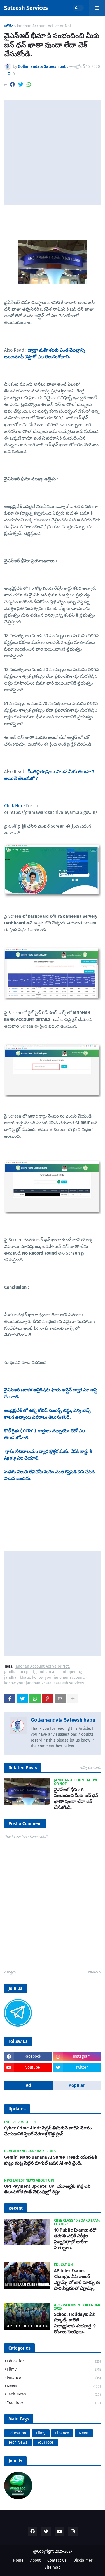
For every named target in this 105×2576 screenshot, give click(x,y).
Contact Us (57, 2560)
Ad (28, 2085)
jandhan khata (17, 1678)
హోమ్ (9, 26)
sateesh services (69, 1683)
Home (18, 2560)
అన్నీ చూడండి (91, 1767)
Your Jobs (54, 2403)
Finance (54, 2378)
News (54, 2386)
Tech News (54, 2394)
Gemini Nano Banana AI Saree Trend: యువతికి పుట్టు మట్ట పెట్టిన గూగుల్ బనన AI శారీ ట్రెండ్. (51, 2160)
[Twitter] (21, 85)
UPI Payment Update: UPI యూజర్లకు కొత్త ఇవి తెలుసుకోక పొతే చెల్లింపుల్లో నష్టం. (47, 2189)
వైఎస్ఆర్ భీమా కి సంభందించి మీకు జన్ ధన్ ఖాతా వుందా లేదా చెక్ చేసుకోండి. (76, 1798)
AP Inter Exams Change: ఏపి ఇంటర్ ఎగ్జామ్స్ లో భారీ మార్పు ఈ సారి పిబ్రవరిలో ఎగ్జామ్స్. (77, 2279)
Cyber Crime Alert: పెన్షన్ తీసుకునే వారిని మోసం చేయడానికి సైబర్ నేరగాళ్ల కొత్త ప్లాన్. (48, 2131)
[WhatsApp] (29, 85)
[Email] (60, 1699)
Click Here (15, 806)
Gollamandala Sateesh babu (63, 1720)
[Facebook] (12, 85)
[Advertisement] (53, 153)
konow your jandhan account (58, 1678)
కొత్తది (11, 1972)
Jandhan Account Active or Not (44, 26)
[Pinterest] (48, 1699)
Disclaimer (83, 2560)
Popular (77, 2085)
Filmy (54, 2369)
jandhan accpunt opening (59, 1672)
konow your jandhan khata (28, 1683)
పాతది (93, 1972)
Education (54, 2361)
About (35, 2560)
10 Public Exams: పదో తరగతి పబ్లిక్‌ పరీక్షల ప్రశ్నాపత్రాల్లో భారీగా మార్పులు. (75, 2239)
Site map (53, 2567)
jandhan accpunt (19, 1672)
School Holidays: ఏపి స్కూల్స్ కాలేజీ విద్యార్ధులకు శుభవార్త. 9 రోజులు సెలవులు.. (75, 2323)
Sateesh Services (26, 8)
